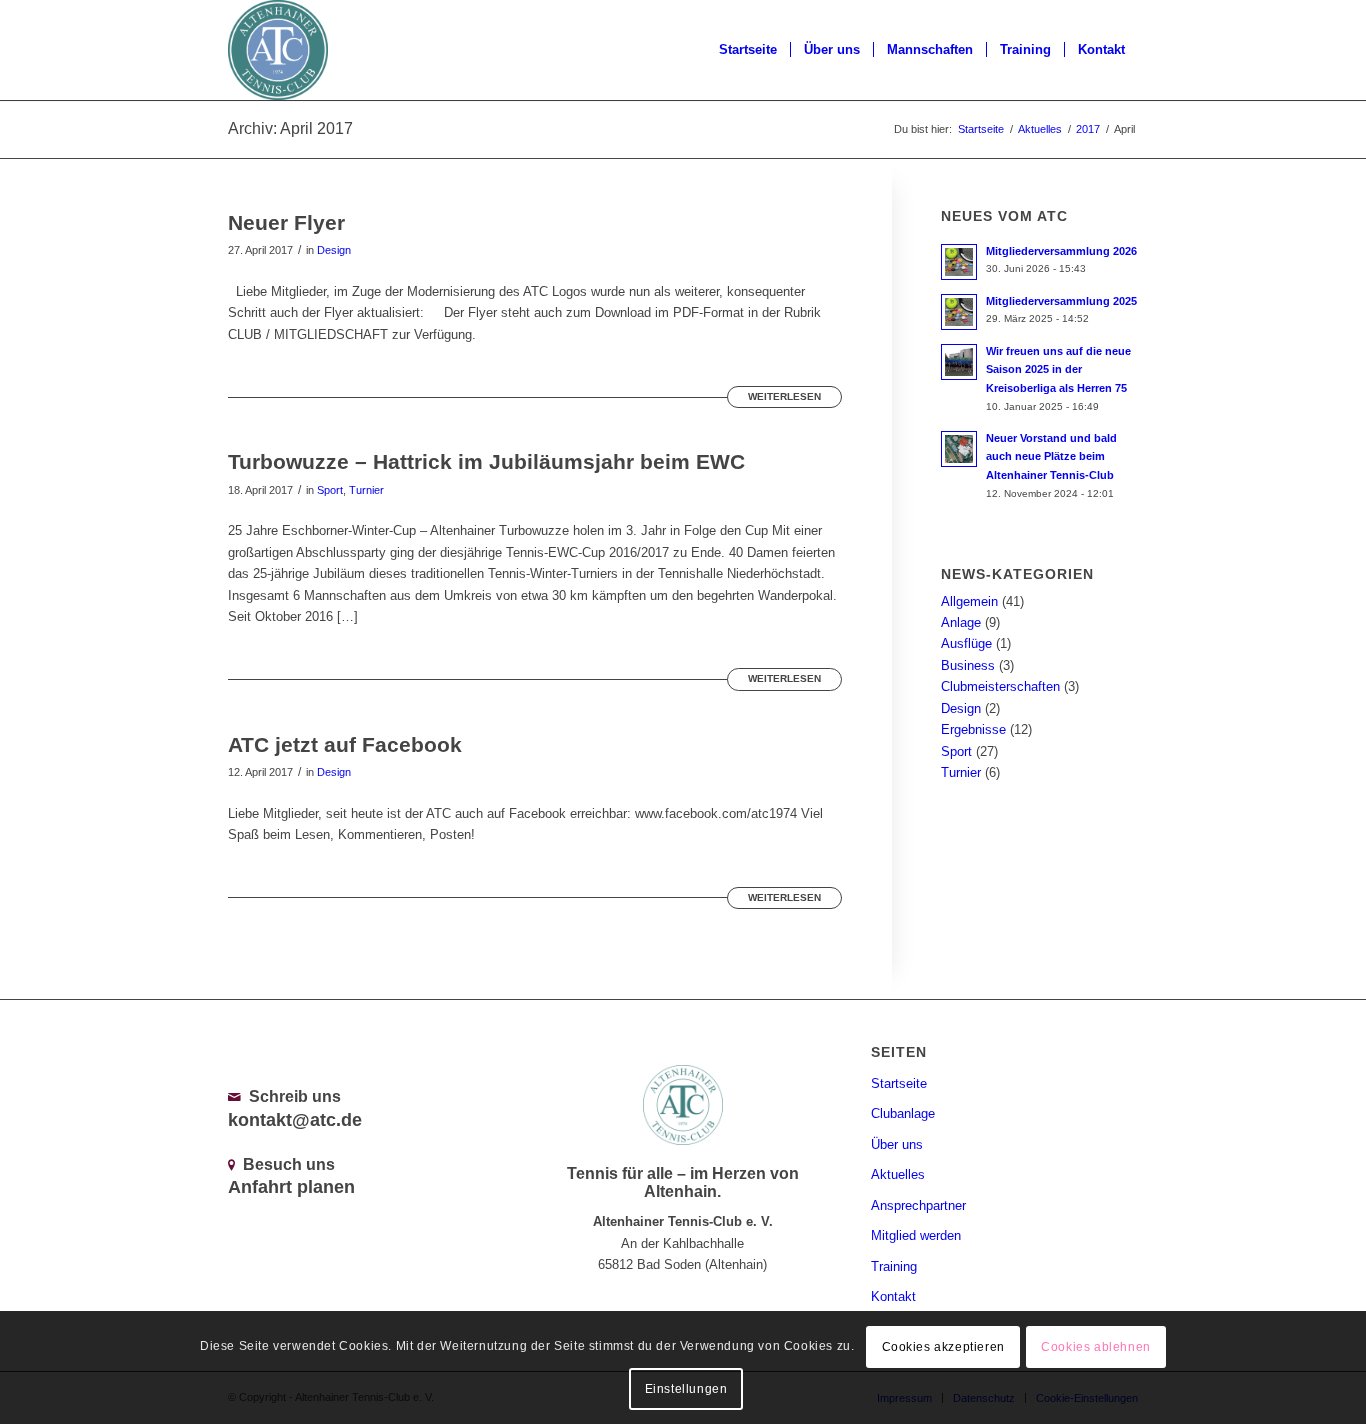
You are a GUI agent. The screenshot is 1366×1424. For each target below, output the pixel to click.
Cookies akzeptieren (943, 1346)
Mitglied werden (916, 1235)
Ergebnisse (973, 729)
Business (968, 665)
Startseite (899, 1083)
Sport (330, 490)
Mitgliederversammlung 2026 (1061, 251)
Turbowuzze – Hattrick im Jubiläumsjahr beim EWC (486, 461)
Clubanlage (903, 1113)
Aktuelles (898, 1174)
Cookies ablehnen (1096, 1346)
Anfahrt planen (291, 1187)
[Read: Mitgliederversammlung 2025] (959, 312)
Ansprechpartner (918, 1205)
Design (334, 250)
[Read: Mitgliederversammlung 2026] (959, 262)
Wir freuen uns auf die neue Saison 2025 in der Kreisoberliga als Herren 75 (1058, 370)
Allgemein (969, 601)
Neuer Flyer (286, 222)
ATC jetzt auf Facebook (345, 744)
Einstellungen (686, 1389)
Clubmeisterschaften (1000, 686)
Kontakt (893, 1296)
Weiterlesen (784, 396)
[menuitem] (748, 50)
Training (894, 1266)
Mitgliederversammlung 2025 (1061, 301)
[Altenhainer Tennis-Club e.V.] (278, 50)
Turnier (366, 490)
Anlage (961, 622)
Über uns (897, 1144)
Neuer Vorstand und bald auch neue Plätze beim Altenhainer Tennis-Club (1051, 457)
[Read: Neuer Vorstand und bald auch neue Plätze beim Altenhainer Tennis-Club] (959, 449)
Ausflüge (966, 643)
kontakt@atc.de (295, 1120)
